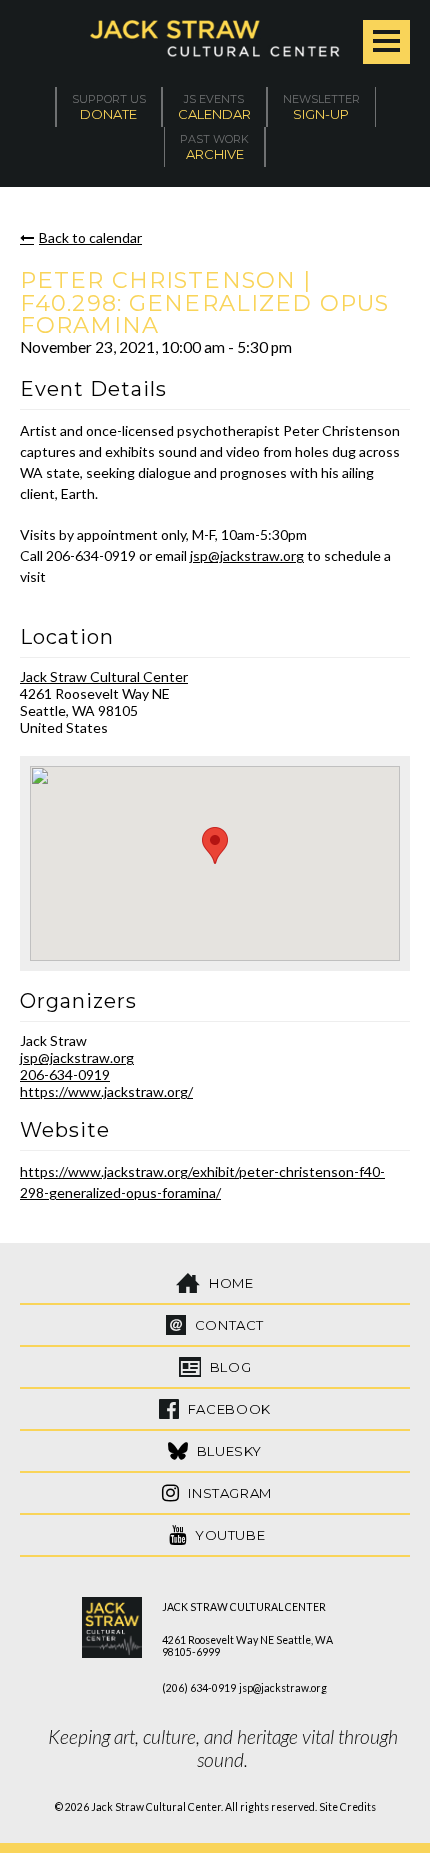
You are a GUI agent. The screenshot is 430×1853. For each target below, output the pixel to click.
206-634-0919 (65, 1074)
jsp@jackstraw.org (247, 555)
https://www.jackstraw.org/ (106, 1091)
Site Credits (347, 1807)
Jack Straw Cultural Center (104, 676)
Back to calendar (90, 237)
